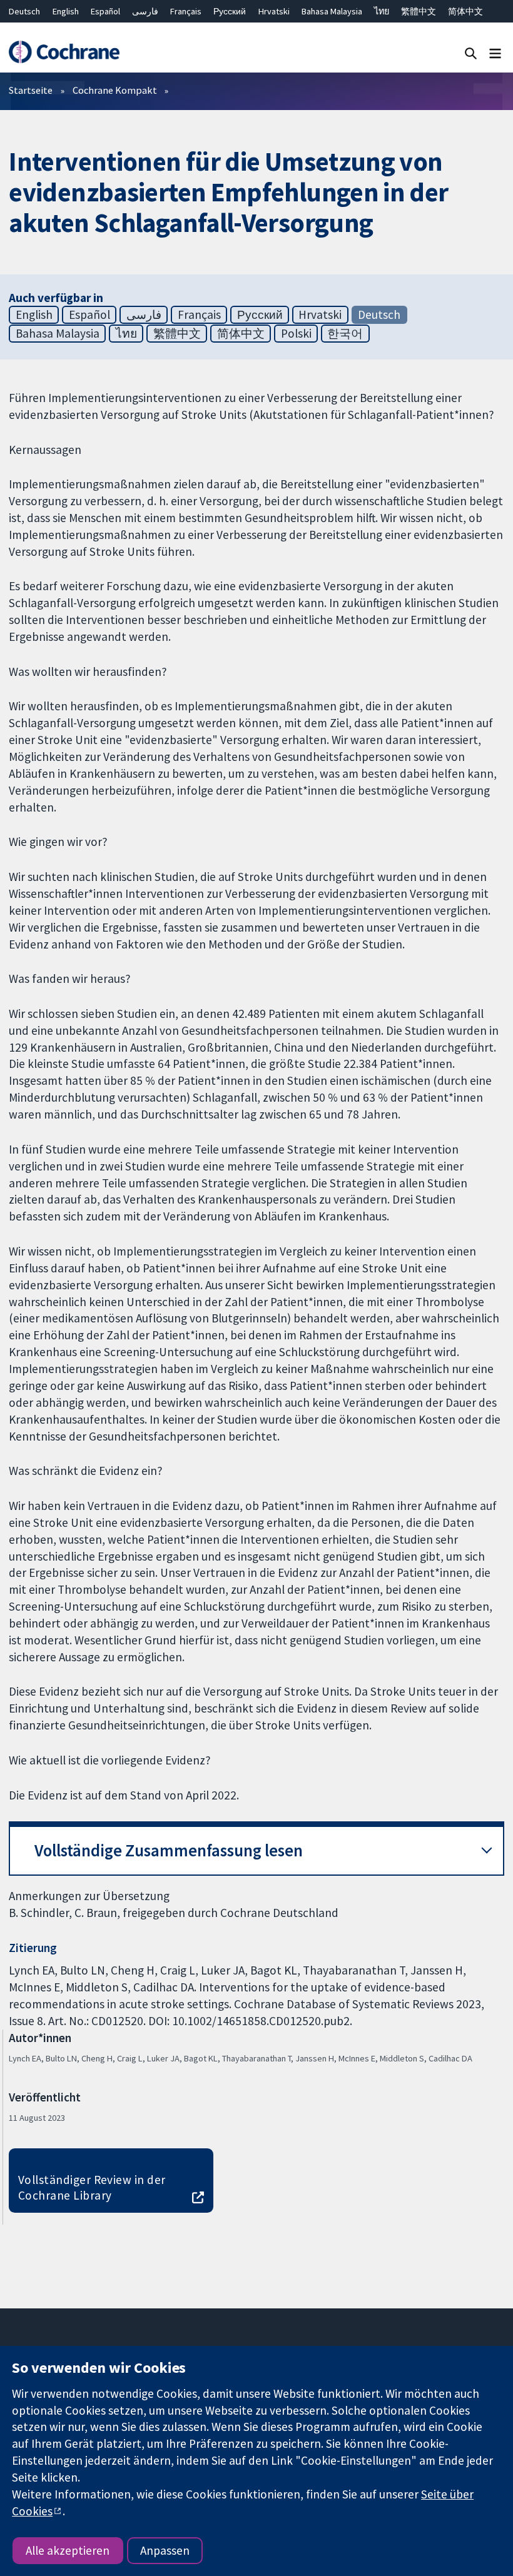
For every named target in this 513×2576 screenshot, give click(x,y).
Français (186, 11)
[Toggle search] (471, 53)
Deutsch (24, 11)
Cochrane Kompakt (115, 90)
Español (105, 11)
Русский (230, 11)
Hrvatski (274, 11)
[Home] (64, 52)
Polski (296, 333)
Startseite (31, 90)
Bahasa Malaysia (332, 11)
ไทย (382, 11)
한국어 (345, 333)
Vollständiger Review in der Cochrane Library (92, 2187)
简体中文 (465, 11)
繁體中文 (419, 11)
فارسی (145, 11)
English (66, 11)
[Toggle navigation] (495, 53)
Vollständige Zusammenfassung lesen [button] (169, 1850)
